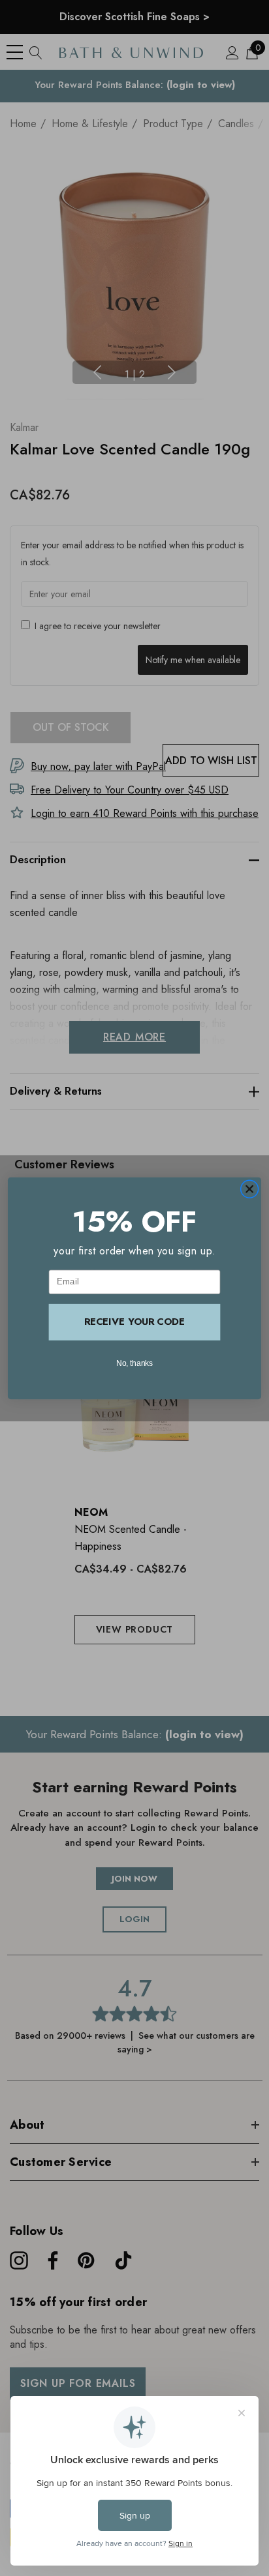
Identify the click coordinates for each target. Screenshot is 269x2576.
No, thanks (135, 1362)
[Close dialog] (249, 1189)
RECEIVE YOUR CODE (134, 1322)
